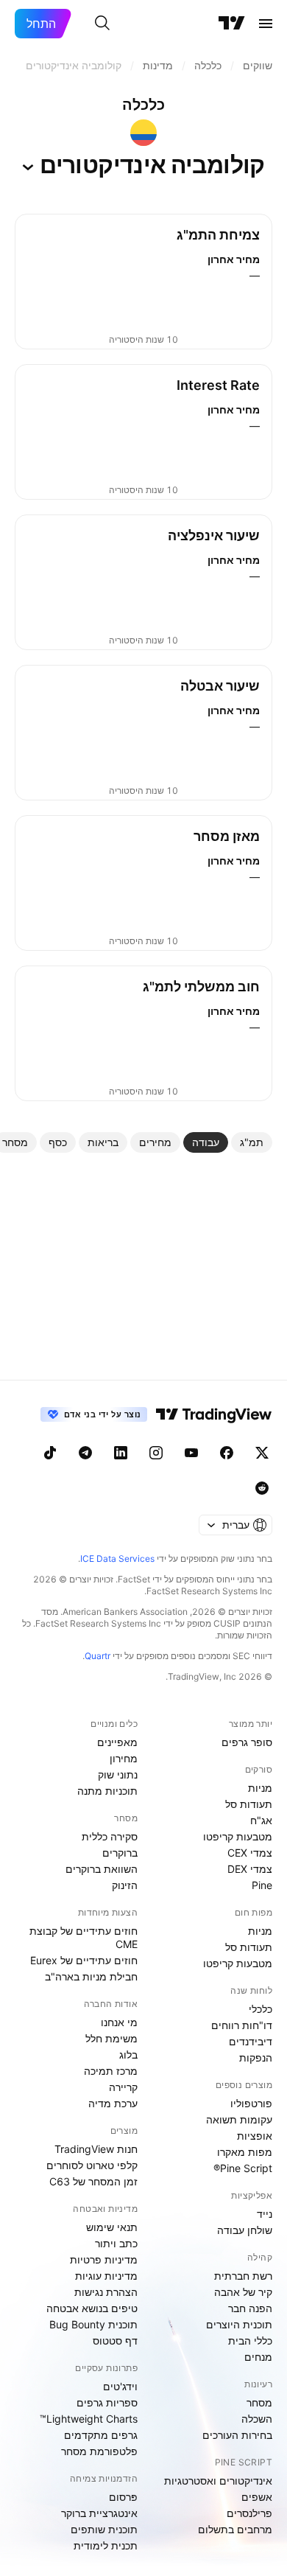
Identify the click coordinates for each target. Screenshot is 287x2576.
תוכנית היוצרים (239, 2324)
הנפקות (256, 2057)
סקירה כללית (110, 1836)
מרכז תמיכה (111, 2071)
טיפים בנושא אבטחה (92, 2308)
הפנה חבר (250, 2308)
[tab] (252, 1142)
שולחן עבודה (245, 2230)
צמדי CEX (250, 1853)
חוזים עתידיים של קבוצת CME (84, 1937)
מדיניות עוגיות (106, 2276)
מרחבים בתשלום (235, 2529)
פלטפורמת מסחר (99, 2451)
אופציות (255, 2136)
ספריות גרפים (107, 2402)
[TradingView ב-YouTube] (191, 1453)
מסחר (259, 2402)
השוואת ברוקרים (102, 1869)
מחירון (124, 1758)
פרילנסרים (249, 2513)
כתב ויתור (116, 2243)
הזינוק (125, 1885)
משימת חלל (111, 2038)
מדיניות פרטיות (104, 2259)
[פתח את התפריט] (266, 24)
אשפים (257, 2497)
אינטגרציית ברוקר (99, 2513)
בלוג (128, 2055)
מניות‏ (260, 1788)
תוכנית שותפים (104, 2529)
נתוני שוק (118, 1774)
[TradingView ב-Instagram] (156, 1453)
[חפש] (102, 24)
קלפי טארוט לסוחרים (92, 2165)
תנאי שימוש (112, 2227)
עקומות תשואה (239, 2119)
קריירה (123, 2087)
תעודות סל (249, 1804)
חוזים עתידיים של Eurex (84, 1960)
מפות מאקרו (245, 2152)
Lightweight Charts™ (89, 2419)
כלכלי (261, 2009)
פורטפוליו (251, 2103)
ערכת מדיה (113, 2103)
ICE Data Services (117, 1558)
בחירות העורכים (237, 2435)
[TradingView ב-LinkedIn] (121, 1453)
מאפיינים (117, 1742)
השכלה (257, 2419)
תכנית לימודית (106, 2545)
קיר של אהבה (243, 2292)
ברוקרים (120, 1853)
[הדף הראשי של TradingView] (232, 24)
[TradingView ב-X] (262, 1453)
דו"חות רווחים (242, 2025)
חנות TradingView (96, 2149)
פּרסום (123, 2497)
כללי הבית (250, 2341)
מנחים (258, 2357)
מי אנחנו (119, 2022)
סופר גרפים (247, 1742)
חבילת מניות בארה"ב (91, 1976)
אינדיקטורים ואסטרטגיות (218, 2481)
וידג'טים (120, 2386)
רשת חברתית (243, 2276)
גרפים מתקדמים (101, 2435)
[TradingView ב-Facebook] (227, 1453)
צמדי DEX (250, 1869)
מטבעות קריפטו (238, 1836)
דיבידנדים (251, 2041)
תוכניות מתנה (107, 1791)
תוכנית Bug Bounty (93, 2324)
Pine (262, 1885)
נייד (265, 2214)
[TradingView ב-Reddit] (262, 1488)
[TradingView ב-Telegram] (85, 1453)
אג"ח (261, 1820)
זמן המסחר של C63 (93, 2181)
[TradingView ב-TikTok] (50, 1453)
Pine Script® (243, 2168)
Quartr (98, 1656)
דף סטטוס (115, 2341)
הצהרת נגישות (106, 2292)
